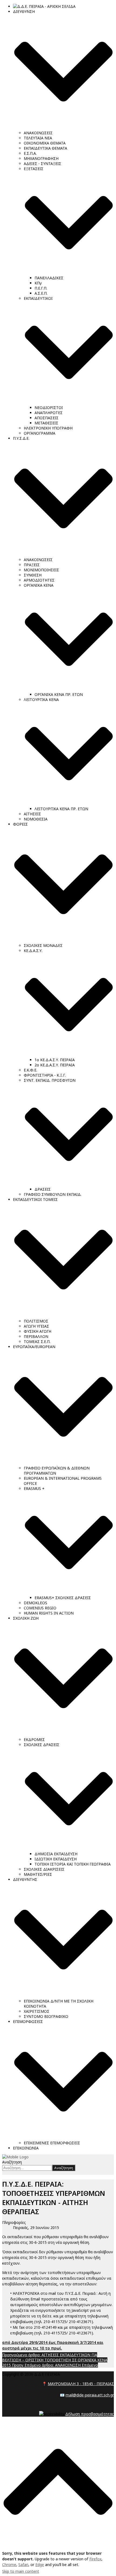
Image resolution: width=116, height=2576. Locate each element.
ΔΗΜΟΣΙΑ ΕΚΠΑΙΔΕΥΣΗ (56, 1854)
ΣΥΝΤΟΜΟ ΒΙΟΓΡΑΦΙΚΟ (46, 2016)
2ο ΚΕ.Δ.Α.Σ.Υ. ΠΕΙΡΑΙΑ (55, 1065)
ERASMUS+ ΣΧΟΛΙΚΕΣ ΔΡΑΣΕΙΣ (63, 1598)
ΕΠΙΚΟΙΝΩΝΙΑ (26, 2148)
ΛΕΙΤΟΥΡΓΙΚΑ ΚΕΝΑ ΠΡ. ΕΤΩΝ (61, 809)
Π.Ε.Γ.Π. (41, 288)
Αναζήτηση (12, 2162)
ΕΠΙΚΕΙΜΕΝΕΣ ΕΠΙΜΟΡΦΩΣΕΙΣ (52, 2143)
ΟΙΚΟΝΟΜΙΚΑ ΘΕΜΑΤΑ (45, 143)
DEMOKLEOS (35, 1603)
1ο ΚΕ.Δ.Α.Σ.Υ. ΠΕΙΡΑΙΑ (55, 1060)
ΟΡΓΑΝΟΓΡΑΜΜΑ (40, 433)
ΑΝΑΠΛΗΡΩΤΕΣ (49, 413)
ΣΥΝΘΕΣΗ (33, 575)
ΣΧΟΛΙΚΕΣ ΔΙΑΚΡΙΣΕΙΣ (44, 1869)
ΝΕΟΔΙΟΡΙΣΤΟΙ (49, 408)
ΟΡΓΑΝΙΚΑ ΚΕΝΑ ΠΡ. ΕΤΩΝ (59, 694)
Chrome (9, 2565)
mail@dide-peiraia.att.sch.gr (90, 2395)
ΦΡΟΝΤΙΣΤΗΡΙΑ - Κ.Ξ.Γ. (45, 1075)
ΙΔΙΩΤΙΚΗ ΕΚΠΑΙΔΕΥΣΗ (56, 1859)
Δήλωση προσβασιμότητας (90, 2414)
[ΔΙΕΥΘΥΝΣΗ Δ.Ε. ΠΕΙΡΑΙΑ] (15, 2157)
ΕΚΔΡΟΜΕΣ (34, 1739)
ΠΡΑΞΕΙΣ (32, 565)
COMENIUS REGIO (40, 1608)
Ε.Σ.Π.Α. (30, 153)
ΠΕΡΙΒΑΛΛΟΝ (36, 1336)
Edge (40, 2565)
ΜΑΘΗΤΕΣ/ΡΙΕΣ (38, 1874)
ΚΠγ (38, 283)
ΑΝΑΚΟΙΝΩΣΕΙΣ (38, 133)
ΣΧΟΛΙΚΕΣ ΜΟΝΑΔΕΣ (43, 945)
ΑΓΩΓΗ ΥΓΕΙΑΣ (36, 1326)
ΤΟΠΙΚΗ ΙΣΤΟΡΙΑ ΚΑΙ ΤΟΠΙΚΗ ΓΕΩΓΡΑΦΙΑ (73, 1864)
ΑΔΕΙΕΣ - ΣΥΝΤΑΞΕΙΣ (42, 164)
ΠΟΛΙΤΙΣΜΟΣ (36, 1321)
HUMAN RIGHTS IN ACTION (49, 1613)
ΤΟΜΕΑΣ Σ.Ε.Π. (37, 1342)
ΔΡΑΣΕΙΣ (43, 1189)
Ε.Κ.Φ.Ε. (30, 1070)
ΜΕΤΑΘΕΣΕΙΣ (46, 423)
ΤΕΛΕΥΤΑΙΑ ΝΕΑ (38, 138)
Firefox (95, 2559)
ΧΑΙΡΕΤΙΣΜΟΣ (37, 2011)
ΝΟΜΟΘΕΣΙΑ (36, 819)
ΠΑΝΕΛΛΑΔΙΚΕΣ (49, 278)
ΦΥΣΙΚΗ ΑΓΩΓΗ (37, 1331)
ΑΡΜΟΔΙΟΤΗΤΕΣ (39, 580)
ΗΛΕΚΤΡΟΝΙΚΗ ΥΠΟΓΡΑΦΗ (48, 428)
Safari (23, 2565)
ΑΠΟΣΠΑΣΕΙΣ (47, 418)
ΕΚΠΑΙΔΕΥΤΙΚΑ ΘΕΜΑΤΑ (45, 148)
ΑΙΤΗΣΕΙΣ (32, 814)
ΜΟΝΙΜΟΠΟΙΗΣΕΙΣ (41, 570)
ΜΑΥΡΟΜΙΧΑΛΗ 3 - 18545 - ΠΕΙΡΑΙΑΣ (81, 2384)
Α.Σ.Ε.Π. (41, 293)
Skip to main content (21, 2571)
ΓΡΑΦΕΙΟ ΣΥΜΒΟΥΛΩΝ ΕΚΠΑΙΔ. (53, 1194)
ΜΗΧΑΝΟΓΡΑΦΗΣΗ (41, 158)
